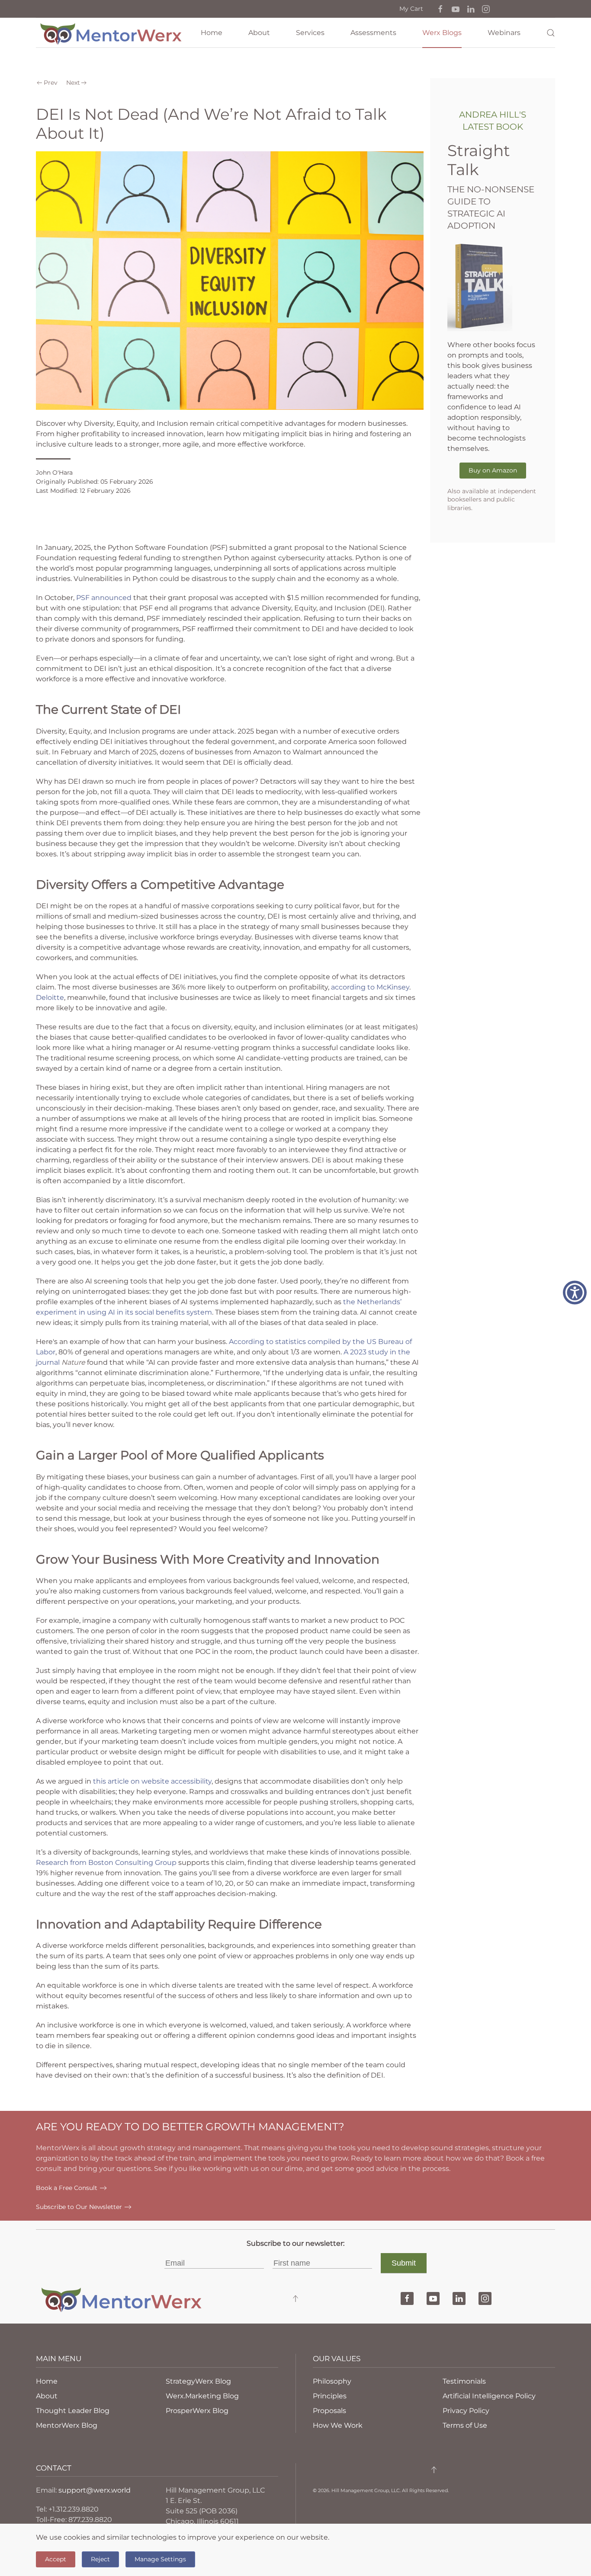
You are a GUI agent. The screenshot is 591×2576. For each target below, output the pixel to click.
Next (73, 83)
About (259, 33)
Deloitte (50, 998)
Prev (51, 83)
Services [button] (310, 33)
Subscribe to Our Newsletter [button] (79, 2207)
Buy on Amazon (493, 470)
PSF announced (103, 598)
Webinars (504, 33)
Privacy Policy (466, 2411)
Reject (100, 2559)
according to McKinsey (369, 987)
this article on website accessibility (151, 1781)
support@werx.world (95, 2490)
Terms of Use (465, 2425)
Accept (56, 2559)
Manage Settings (160, 2559)
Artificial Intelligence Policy (489, 2396)
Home (212, 33)
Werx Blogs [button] (442, 33)
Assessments (373, 33)
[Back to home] (112, 33)
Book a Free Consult (67, 2188)
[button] (440, 9)
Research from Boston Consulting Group (106, 1863)
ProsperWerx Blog (197, 2411)
